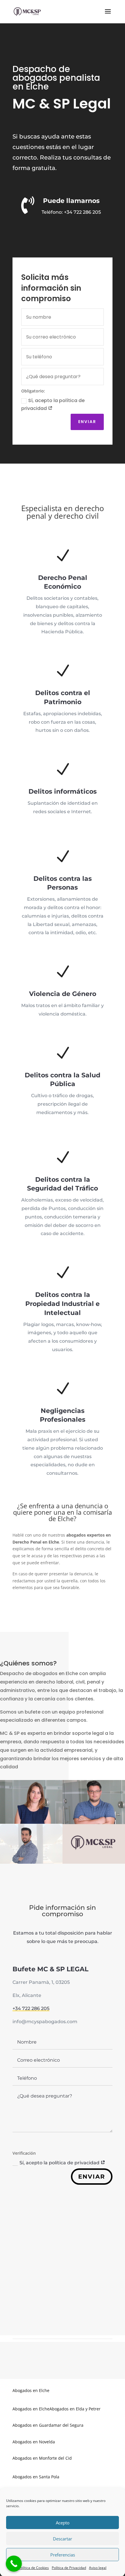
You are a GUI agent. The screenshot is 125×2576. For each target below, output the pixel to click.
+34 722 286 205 (82, 212)
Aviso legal (98, 2568)
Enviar (87, 422)
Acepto (63, 2523)
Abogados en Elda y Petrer (75, 2409)
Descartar (63, 2539)
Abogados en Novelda (34, 2442)
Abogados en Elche (31, 2390)
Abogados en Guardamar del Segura (48, 2425)
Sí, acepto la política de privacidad (53, 404)
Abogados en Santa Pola (36, 2477)
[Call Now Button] (14, 2564)
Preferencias (63, 2555)
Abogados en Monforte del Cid (42, 2458)
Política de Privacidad (69, 2568)
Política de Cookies (34, 2568)
